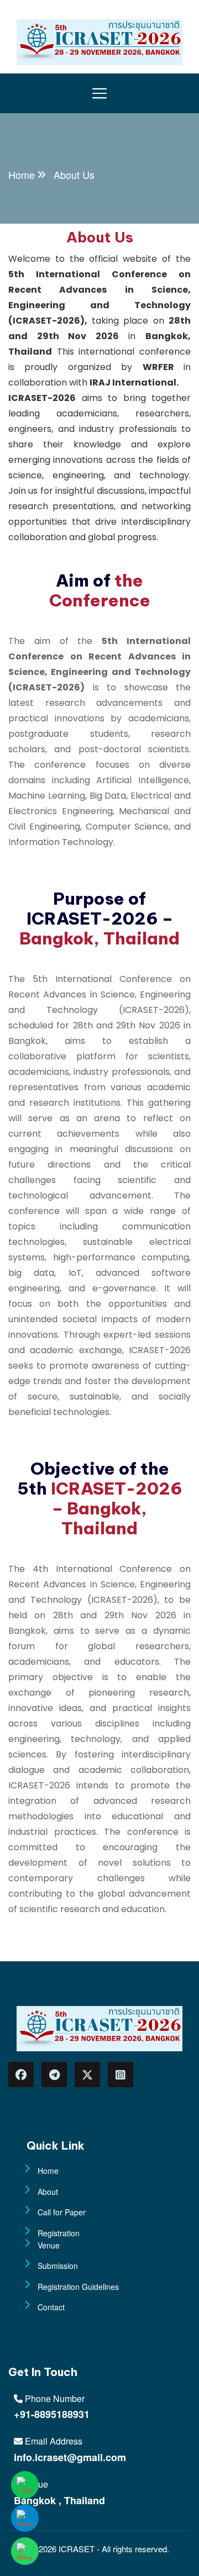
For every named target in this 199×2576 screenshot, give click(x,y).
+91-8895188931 (52, 2414)
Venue (49, 2245)
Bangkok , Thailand (59, 2500)
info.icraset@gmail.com (70, 2457)
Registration (59, 2233)
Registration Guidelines (78, 2287)
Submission (58, 2266)
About (48, 2192)
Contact (51, 2307)
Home (22, 175)
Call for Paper (62, 2212)
